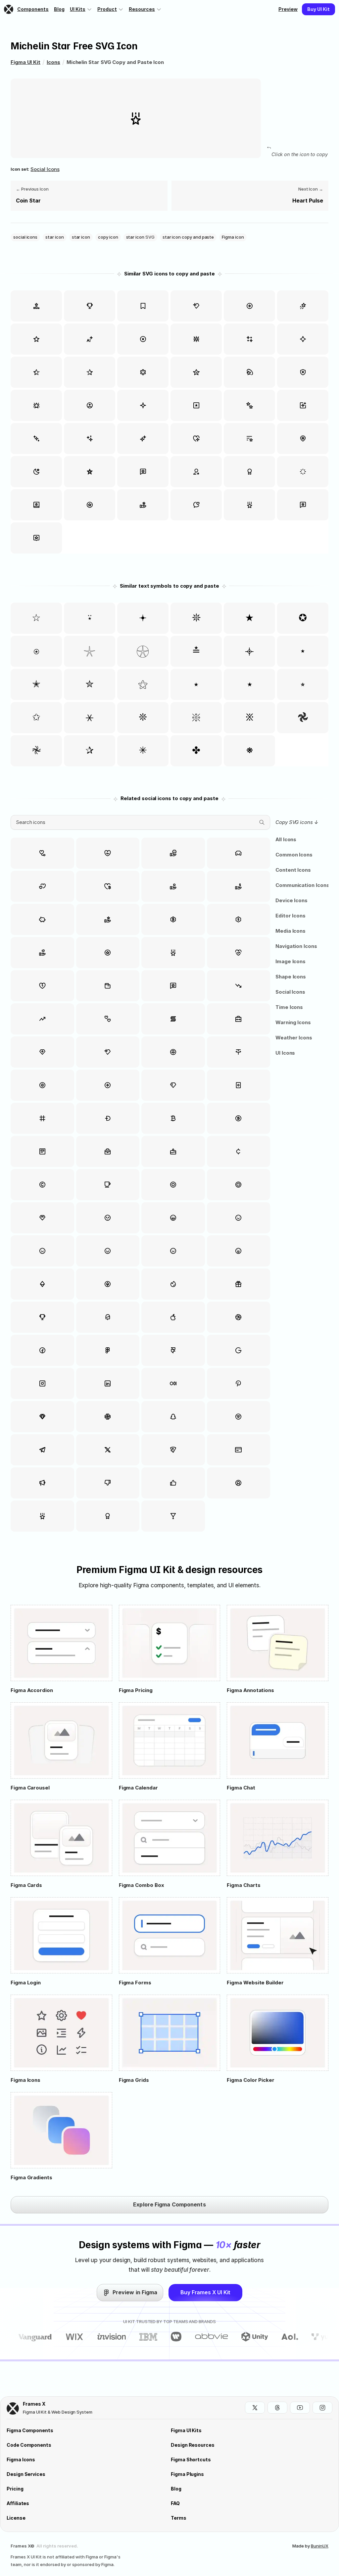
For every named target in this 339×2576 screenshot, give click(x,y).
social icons (45, 169)
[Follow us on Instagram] (322, 2408)
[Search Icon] (140, 822)
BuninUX (320, 2546)
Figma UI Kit (25, 62)
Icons (53, 62)
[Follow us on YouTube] (300, 2408)
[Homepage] (9, 9)
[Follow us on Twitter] (255, 2408)
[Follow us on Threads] (277, 2408)
